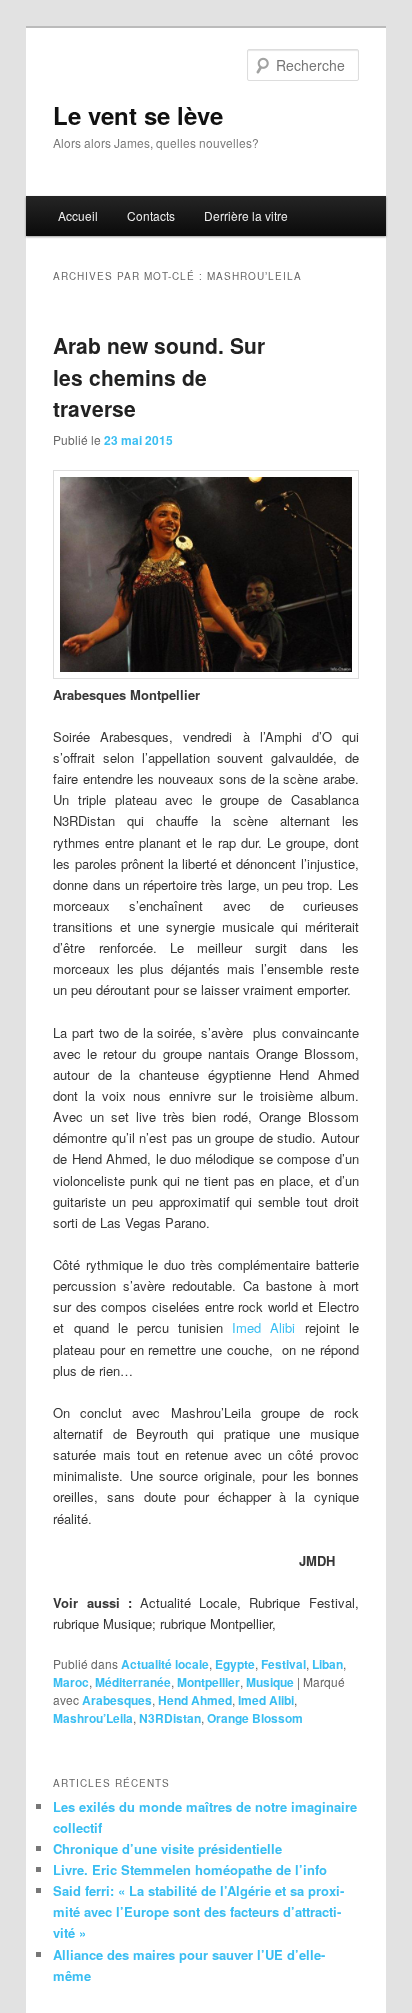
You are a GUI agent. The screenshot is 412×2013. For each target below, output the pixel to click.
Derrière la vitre (246, 215)
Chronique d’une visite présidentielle (167, 1848)
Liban (327, 1664)
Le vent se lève (138, 115)
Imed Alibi (263, 1327)
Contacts (151, 215)
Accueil (78, 215)
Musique (270, 1682)
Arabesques (117, 1700)
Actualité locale (165, 1664)
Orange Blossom (255, 1718)
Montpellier (208, 1682)
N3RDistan (170, 1718)
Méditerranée (133, 1682)
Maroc (71, 1682)
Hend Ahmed (195, 1700)
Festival (283, 1664)
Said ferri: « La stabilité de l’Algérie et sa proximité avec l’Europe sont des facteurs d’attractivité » (198, 1911)
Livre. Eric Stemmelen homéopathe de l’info (190, 1869)
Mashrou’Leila (93, 1718)
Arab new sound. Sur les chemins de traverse (159, 376)
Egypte (235, 1664)
